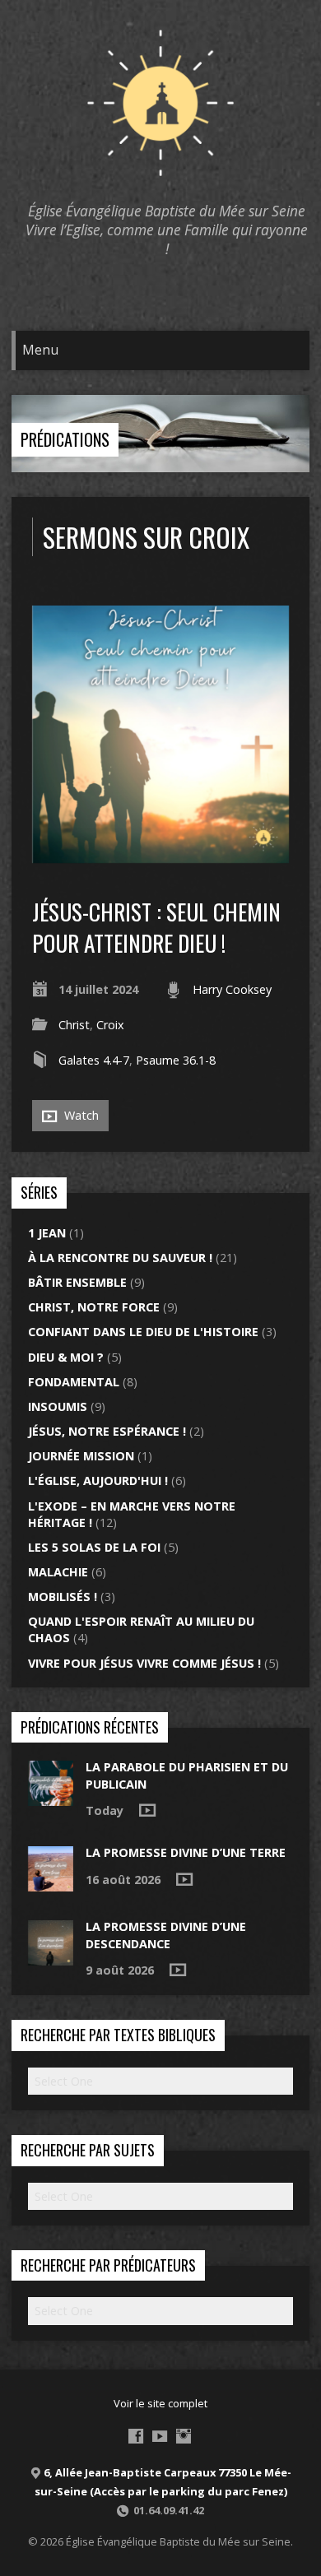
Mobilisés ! (63, 1597)
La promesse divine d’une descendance (166, 1935)
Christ (74, 1025)
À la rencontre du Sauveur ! (120, 1258)
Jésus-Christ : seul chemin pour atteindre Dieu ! (156, 927)
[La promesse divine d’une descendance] (51, 1957)
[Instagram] (184, 2436)
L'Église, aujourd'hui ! (98, 1481)
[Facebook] (136, 2436)
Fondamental (74, 1382)
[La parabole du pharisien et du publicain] (51, 1797)
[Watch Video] (147, 1810)
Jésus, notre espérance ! (107, 1431)
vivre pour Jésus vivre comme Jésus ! (144, 1663)
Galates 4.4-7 (94, 1060)
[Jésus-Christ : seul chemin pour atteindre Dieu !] (161, 854)
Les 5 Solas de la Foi (94, 1547)
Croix (110, 1025)
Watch (80, 1115)
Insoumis (58, 1406)
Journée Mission (81, 1456)
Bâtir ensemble (77, 1282)
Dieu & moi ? (66, 1357)
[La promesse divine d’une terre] (51, 1883)
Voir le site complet (160, 2403)
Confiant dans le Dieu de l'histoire (143, 1332)
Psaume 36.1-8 (176, 1060)
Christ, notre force (94, 1307)
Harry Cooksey (232, 989)
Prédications (65, 439)
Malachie (58, 1572)
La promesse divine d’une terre (186, 1852)
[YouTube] (160, 2436)
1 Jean (47, 1233)
